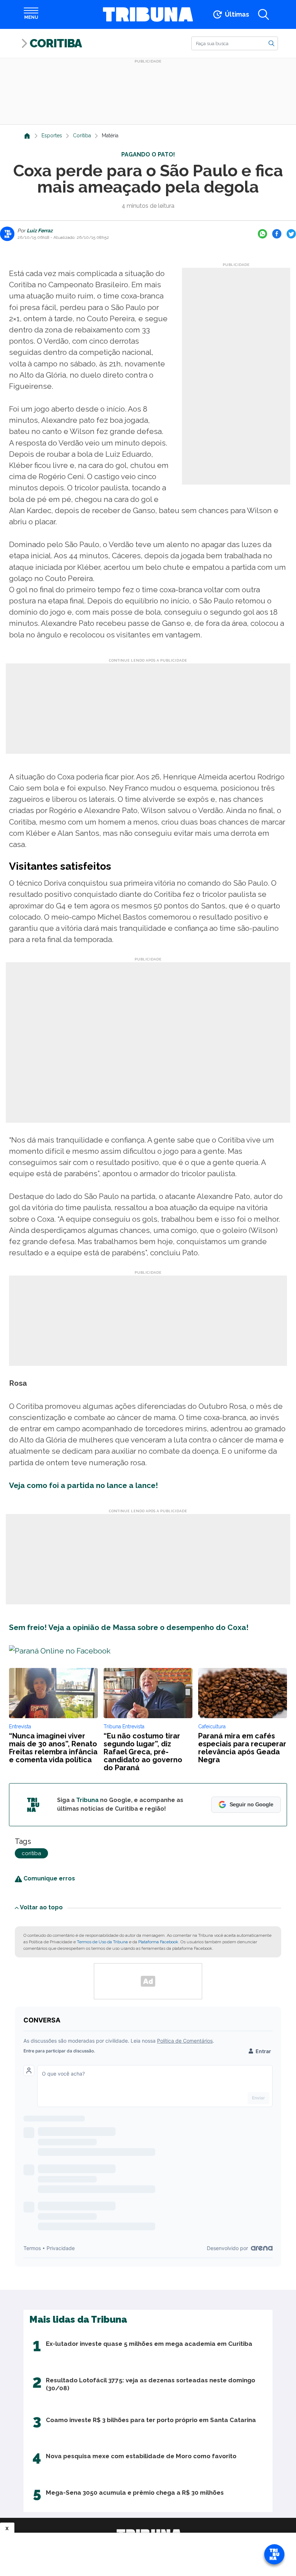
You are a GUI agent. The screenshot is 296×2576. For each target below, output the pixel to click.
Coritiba (56, 43)
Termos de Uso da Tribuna (102, 1942)
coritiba (31, 1853)
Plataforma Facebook (158, 1942)
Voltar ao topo (41, 1907)
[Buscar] (271, 43)
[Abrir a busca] (264, 14)
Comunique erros (49, 1878)
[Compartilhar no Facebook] (277, 234)
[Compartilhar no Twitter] (291, 234)
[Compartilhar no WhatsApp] (262, 234)
